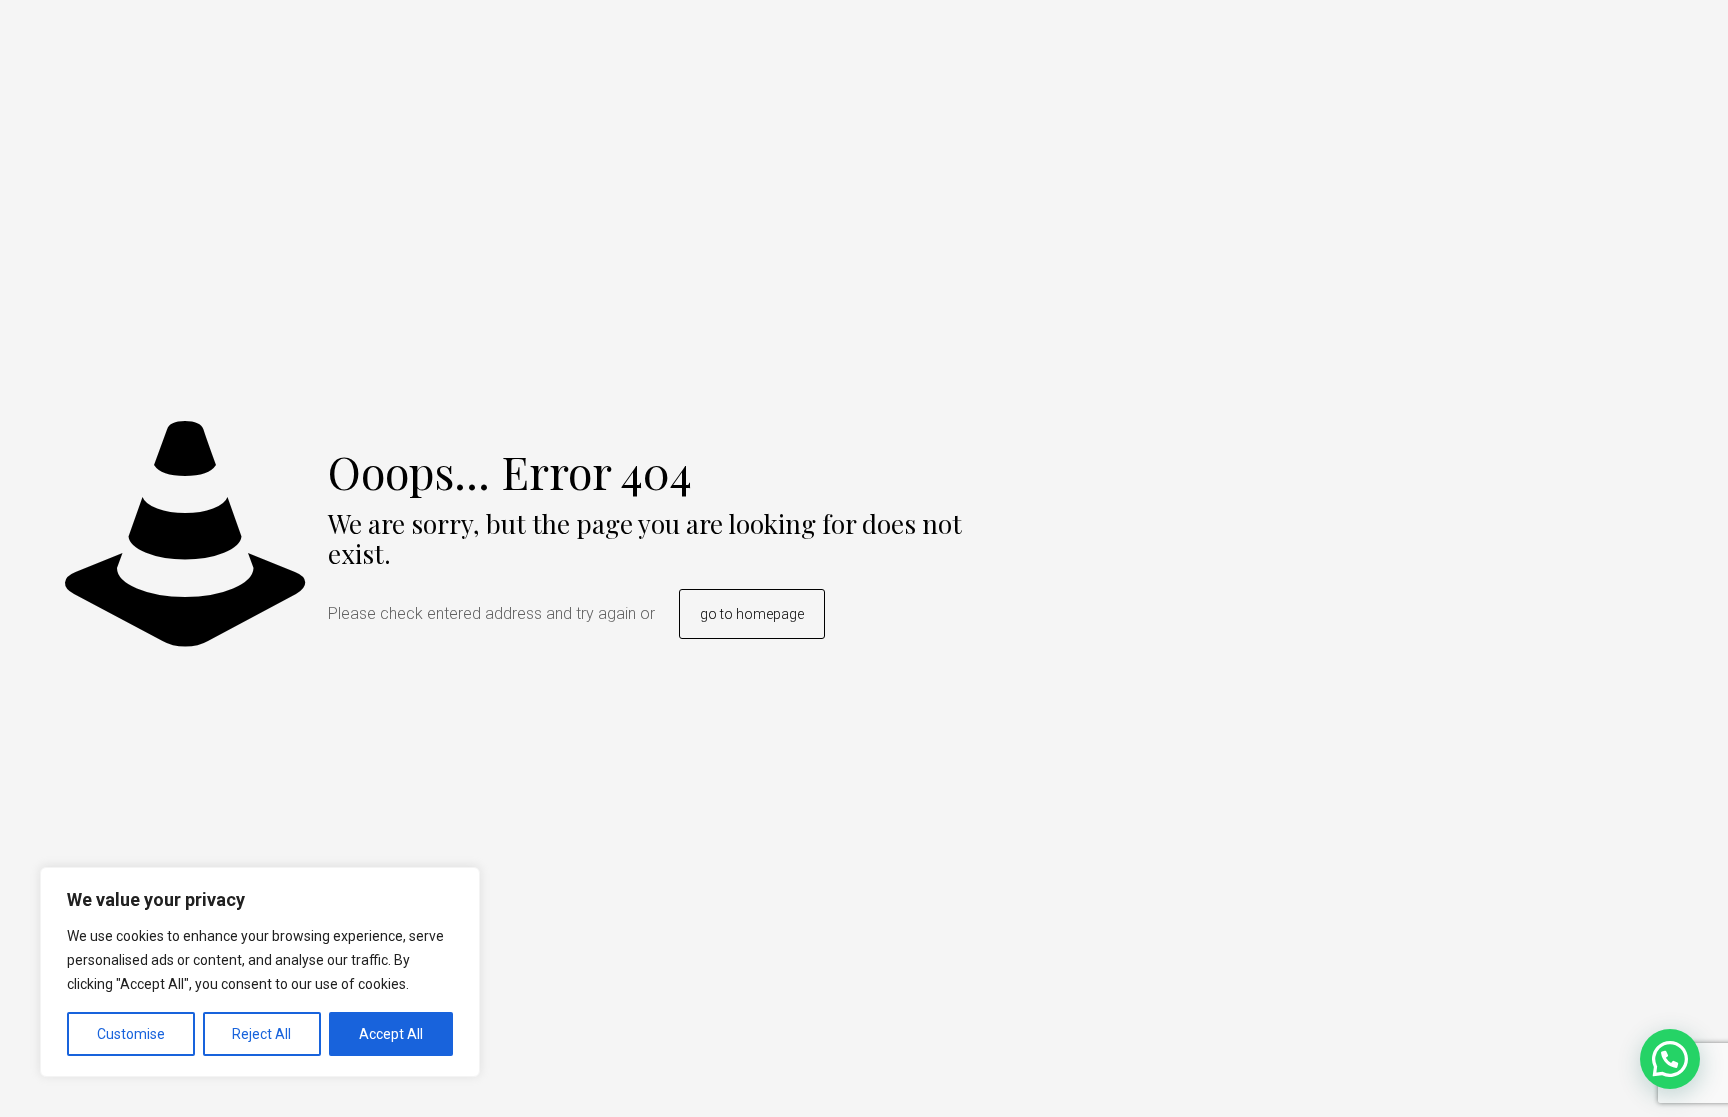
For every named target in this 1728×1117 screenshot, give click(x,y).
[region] (260, 972)
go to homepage (752, 614)
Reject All (261, 1034)
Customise (131, 1034)
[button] (1670, 1059)
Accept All (391, 1034)
